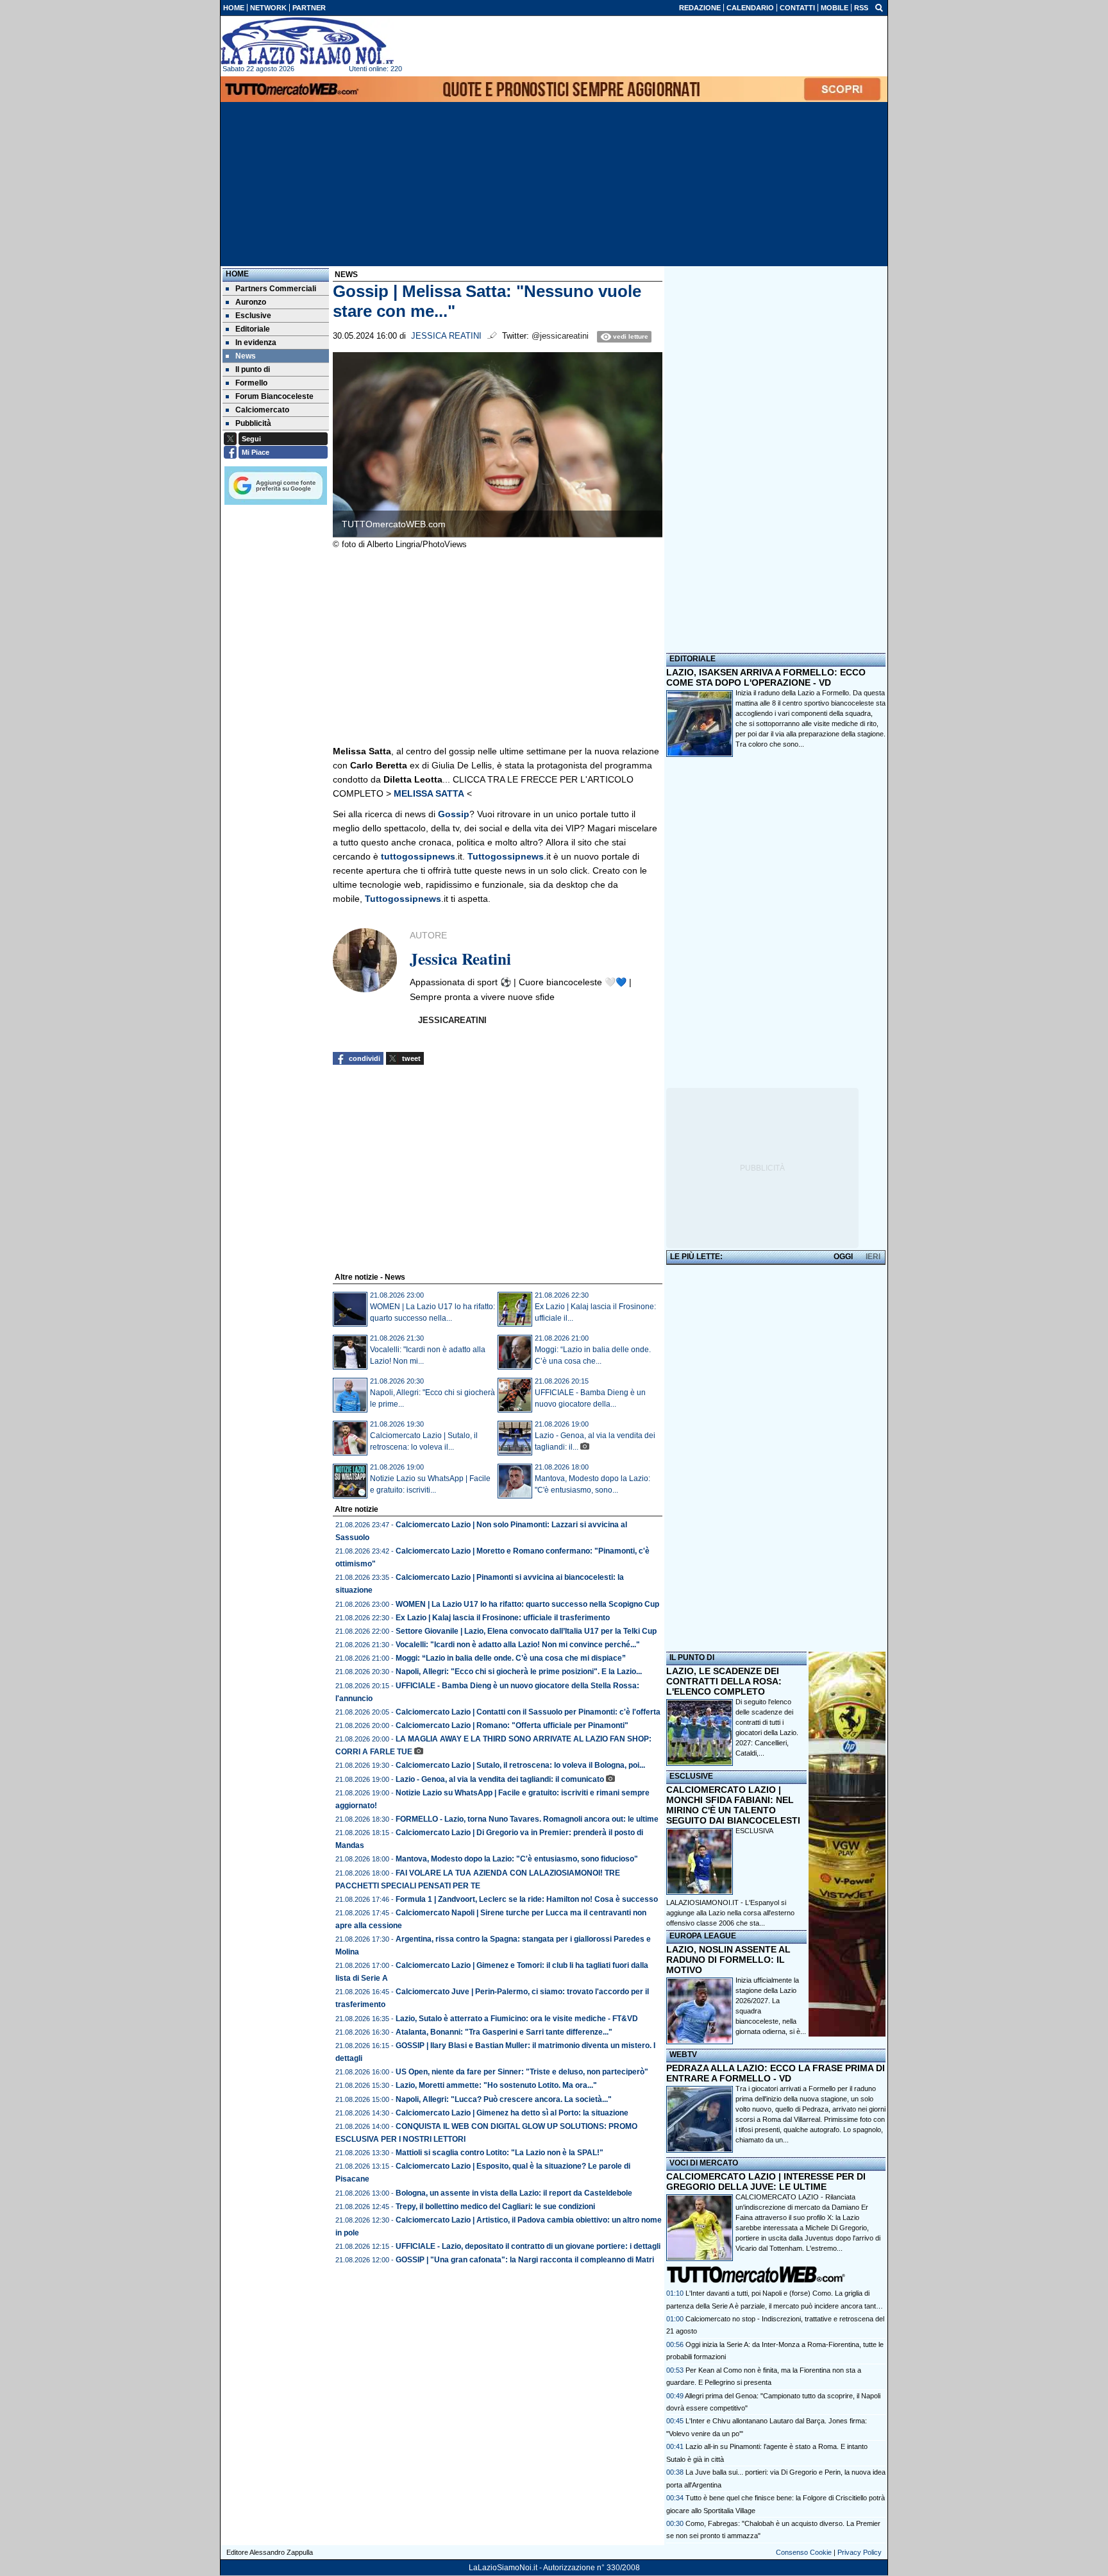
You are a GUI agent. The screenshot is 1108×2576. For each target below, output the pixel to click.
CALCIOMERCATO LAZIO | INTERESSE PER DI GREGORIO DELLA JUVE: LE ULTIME (766, 2182)
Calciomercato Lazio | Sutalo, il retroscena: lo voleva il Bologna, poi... (520, 1765)
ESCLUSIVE (691, 1776)
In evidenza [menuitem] (256, 343)
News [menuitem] (246, 356)
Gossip (454, 814)
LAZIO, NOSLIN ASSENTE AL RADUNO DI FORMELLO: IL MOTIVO (728, 1960)
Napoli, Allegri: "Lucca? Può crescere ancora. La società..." (504, 2099)
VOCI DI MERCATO (704, 2163)
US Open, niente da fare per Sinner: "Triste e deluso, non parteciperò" (522, 2072)
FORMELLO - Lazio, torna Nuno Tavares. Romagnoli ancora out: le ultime (527, 1819)
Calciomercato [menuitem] (262, 410)
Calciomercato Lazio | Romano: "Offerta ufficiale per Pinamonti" (512, 1725)
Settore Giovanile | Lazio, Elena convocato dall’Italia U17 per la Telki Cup (526, 1631)
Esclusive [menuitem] (253, 316)
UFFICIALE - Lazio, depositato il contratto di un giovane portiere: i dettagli (528, 2246)
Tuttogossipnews (506, 856)
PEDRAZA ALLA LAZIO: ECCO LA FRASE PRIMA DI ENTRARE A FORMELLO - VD (776, 2073)
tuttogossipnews (418, 856)
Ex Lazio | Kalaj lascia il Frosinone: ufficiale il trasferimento (503, 1618)
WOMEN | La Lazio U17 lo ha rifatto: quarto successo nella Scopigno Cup (527, 1604)
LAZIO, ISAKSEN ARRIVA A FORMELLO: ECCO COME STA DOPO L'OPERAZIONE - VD (766, 677)
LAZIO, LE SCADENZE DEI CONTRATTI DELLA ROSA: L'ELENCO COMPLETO (724, 1681)
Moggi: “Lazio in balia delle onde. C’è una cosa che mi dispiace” (511, 1658)
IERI (873, 1257)
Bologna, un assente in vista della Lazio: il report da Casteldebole (514, 2193)
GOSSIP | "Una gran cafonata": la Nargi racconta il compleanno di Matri (525, 2260)
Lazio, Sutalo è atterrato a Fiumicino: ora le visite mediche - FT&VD (517, 2019)
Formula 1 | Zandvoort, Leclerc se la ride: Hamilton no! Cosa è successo (527, 1899)
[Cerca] (879, 7)
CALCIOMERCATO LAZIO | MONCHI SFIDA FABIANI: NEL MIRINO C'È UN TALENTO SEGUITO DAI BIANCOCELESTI (733, 1805)
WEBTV (683, 2055)
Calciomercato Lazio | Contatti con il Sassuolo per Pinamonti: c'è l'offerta (528, 1712)
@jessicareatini (560, 336)
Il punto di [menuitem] (253, 369)
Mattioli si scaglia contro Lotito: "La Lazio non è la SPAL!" (499, 2153)
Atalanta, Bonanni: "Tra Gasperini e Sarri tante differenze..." (504, 2032)
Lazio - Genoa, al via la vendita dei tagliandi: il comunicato (500, 1779)
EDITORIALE (692, 659)
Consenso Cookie (804, 2552)
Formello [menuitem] (251, 383)
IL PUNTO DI (692, 1657)
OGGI (843, 1257)
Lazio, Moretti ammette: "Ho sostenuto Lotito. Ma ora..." (496, 2085)
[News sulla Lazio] (307, 41)
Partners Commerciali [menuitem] (276, 289)
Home (237, 274)
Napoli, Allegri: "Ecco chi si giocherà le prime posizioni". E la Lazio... (519, 1672)
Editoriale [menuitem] (253, 329)
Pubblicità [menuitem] (253, 423)
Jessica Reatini (446, 336)
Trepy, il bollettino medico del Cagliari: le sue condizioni (495, 2207)
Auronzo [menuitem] (251, 302)
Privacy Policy (860, 2552)
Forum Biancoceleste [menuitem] (274, 396)
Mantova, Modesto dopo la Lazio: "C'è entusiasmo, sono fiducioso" (517, 1859)
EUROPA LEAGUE (703, 1936)
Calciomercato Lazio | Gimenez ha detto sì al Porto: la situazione (512, 2113)
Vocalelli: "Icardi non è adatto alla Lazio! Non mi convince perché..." (518, 1645)
